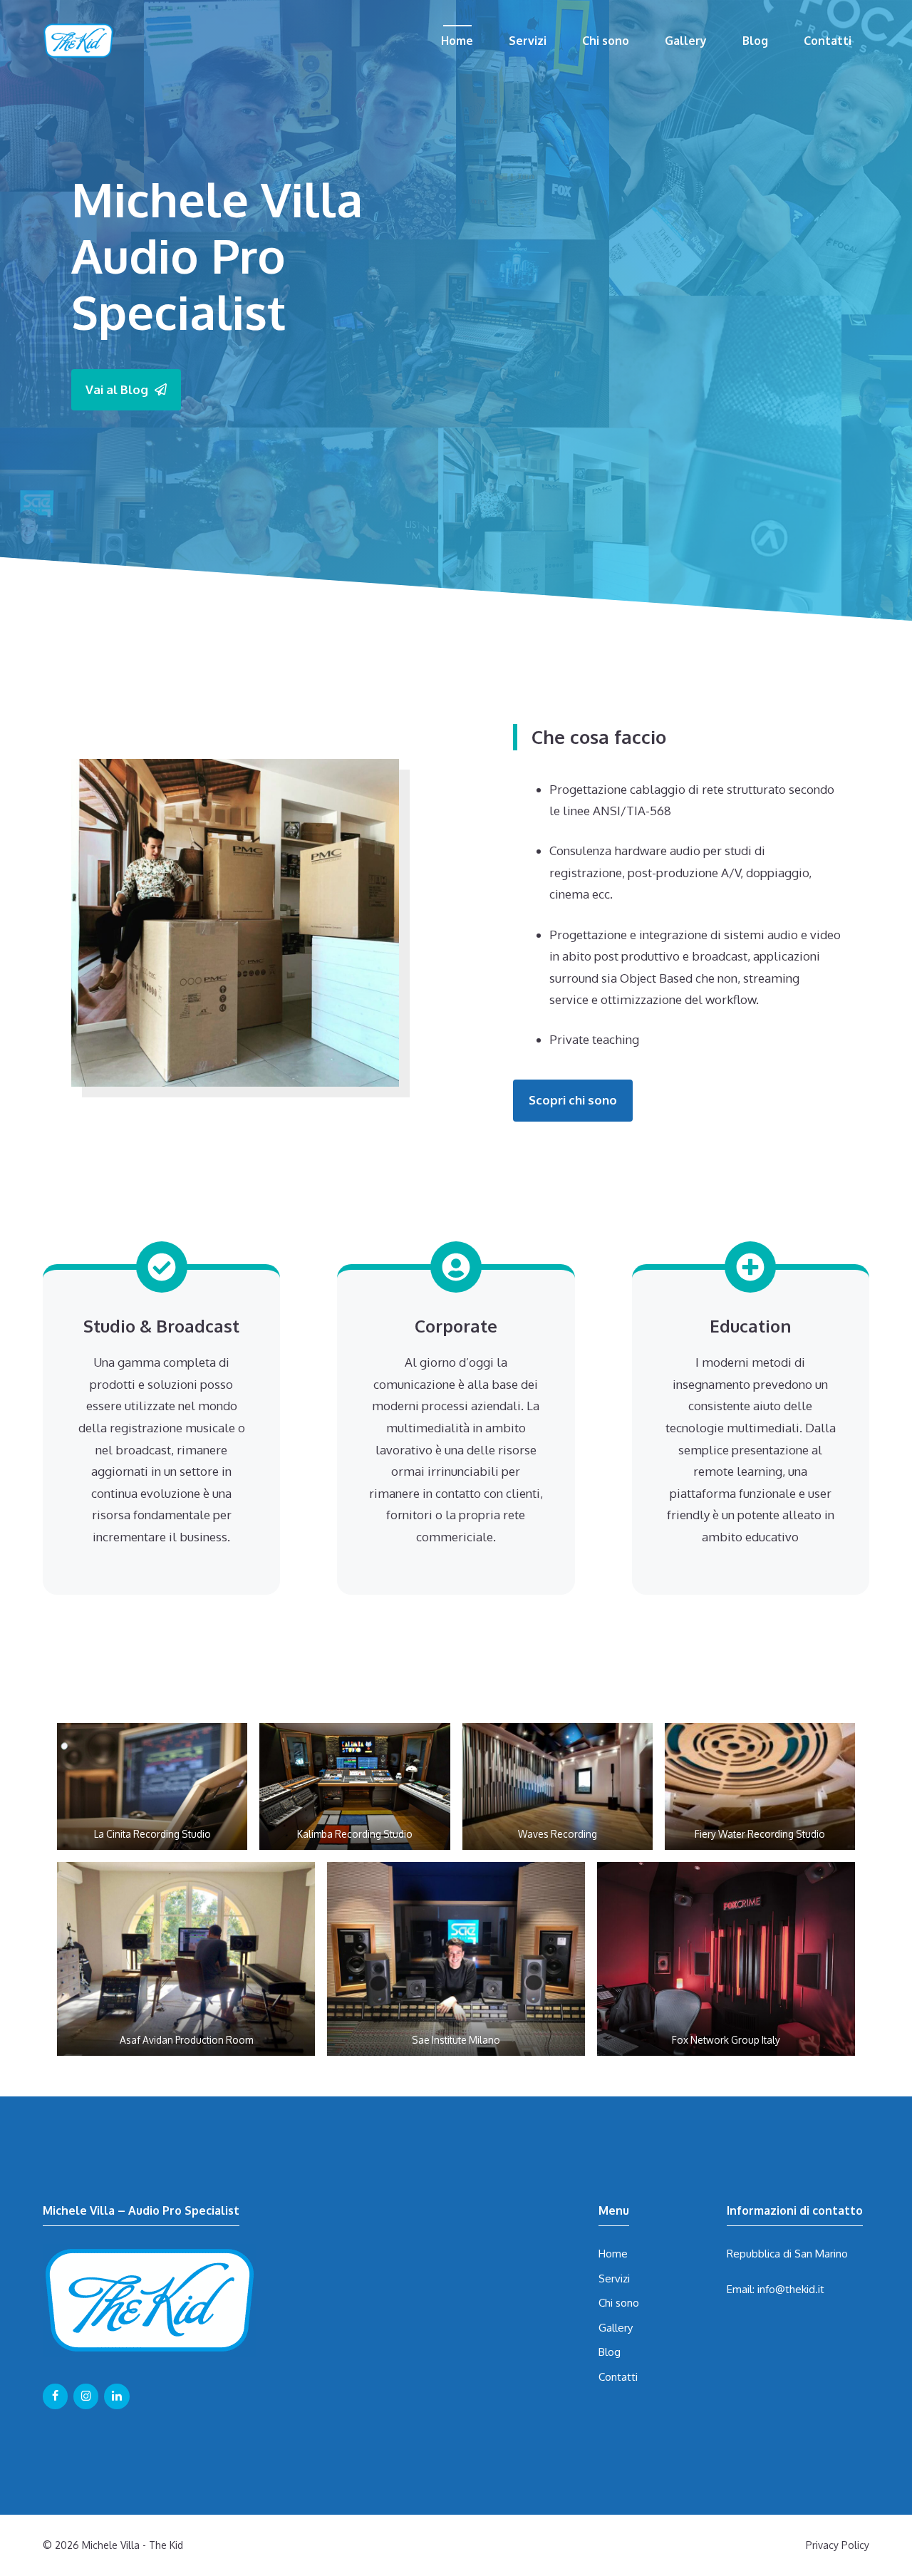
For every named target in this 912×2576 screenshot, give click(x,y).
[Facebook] (55, 2396)
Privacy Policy (838, 2545)
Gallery (686, 41)
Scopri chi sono (573, 1100)
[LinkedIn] (116, 2396)
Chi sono (606, 41)
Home (457, 41)
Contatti (828, 41)
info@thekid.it (791, 2289)
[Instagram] (86, 2396)
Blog (755, 41)
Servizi (528, 41)
